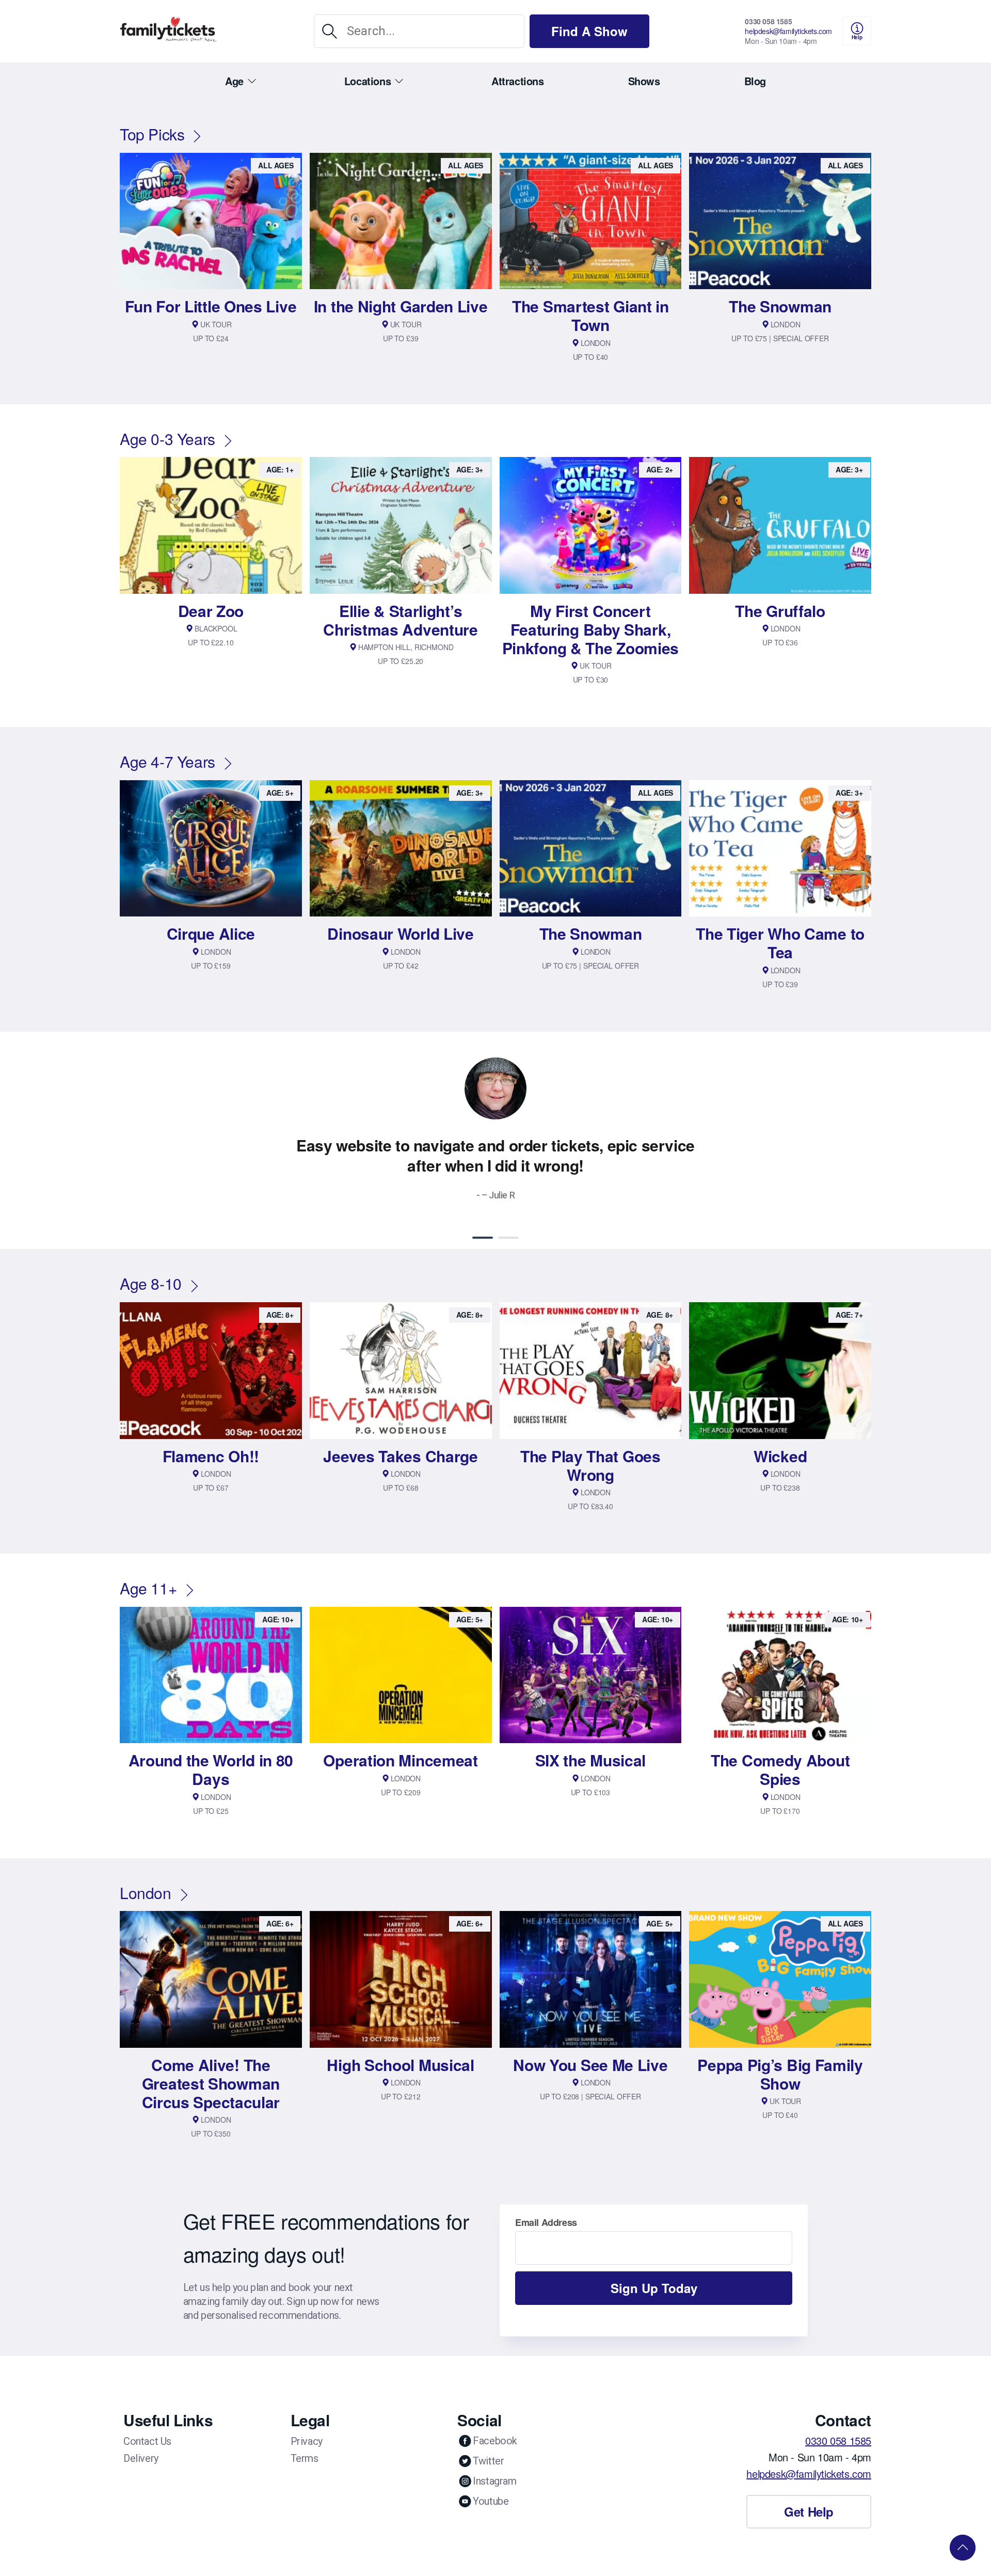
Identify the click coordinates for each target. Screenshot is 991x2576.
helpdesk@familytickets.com (788, 31)
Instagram (494, 2481)
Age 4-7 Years (167, 761)
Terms (305, 2458)
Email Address (546, 2222)
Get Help (809, 2511)
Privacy (307, 2441)
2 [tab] (508, 1238)
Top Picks (152, 134)
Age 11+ (148, 1588)
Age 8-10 (151, 1283)
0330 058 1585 (768, 21)
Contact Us (147, 2441)
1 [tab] (483, 1238)
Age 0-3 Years (167, 439)
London (146, 1893)
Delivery (141, 2458)
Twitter (488, 2461)
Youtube (491, 2501)
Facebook (495, 2441)
